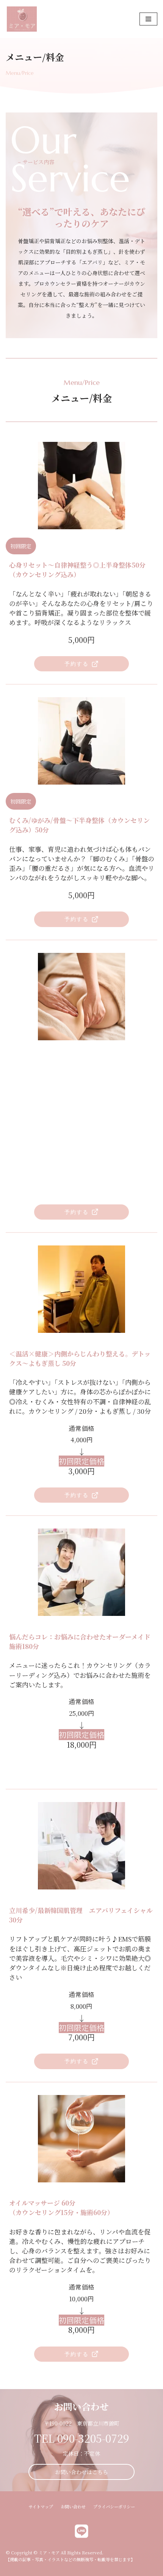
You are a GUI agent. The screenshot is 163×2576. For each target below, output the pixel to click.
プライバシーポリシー (114, 2506)
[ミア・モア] (22, 19)
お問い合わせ (73, 2506)
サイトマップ (41, 2506)
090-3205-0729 (93, 2438)
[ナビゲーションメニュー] (148, 19)
